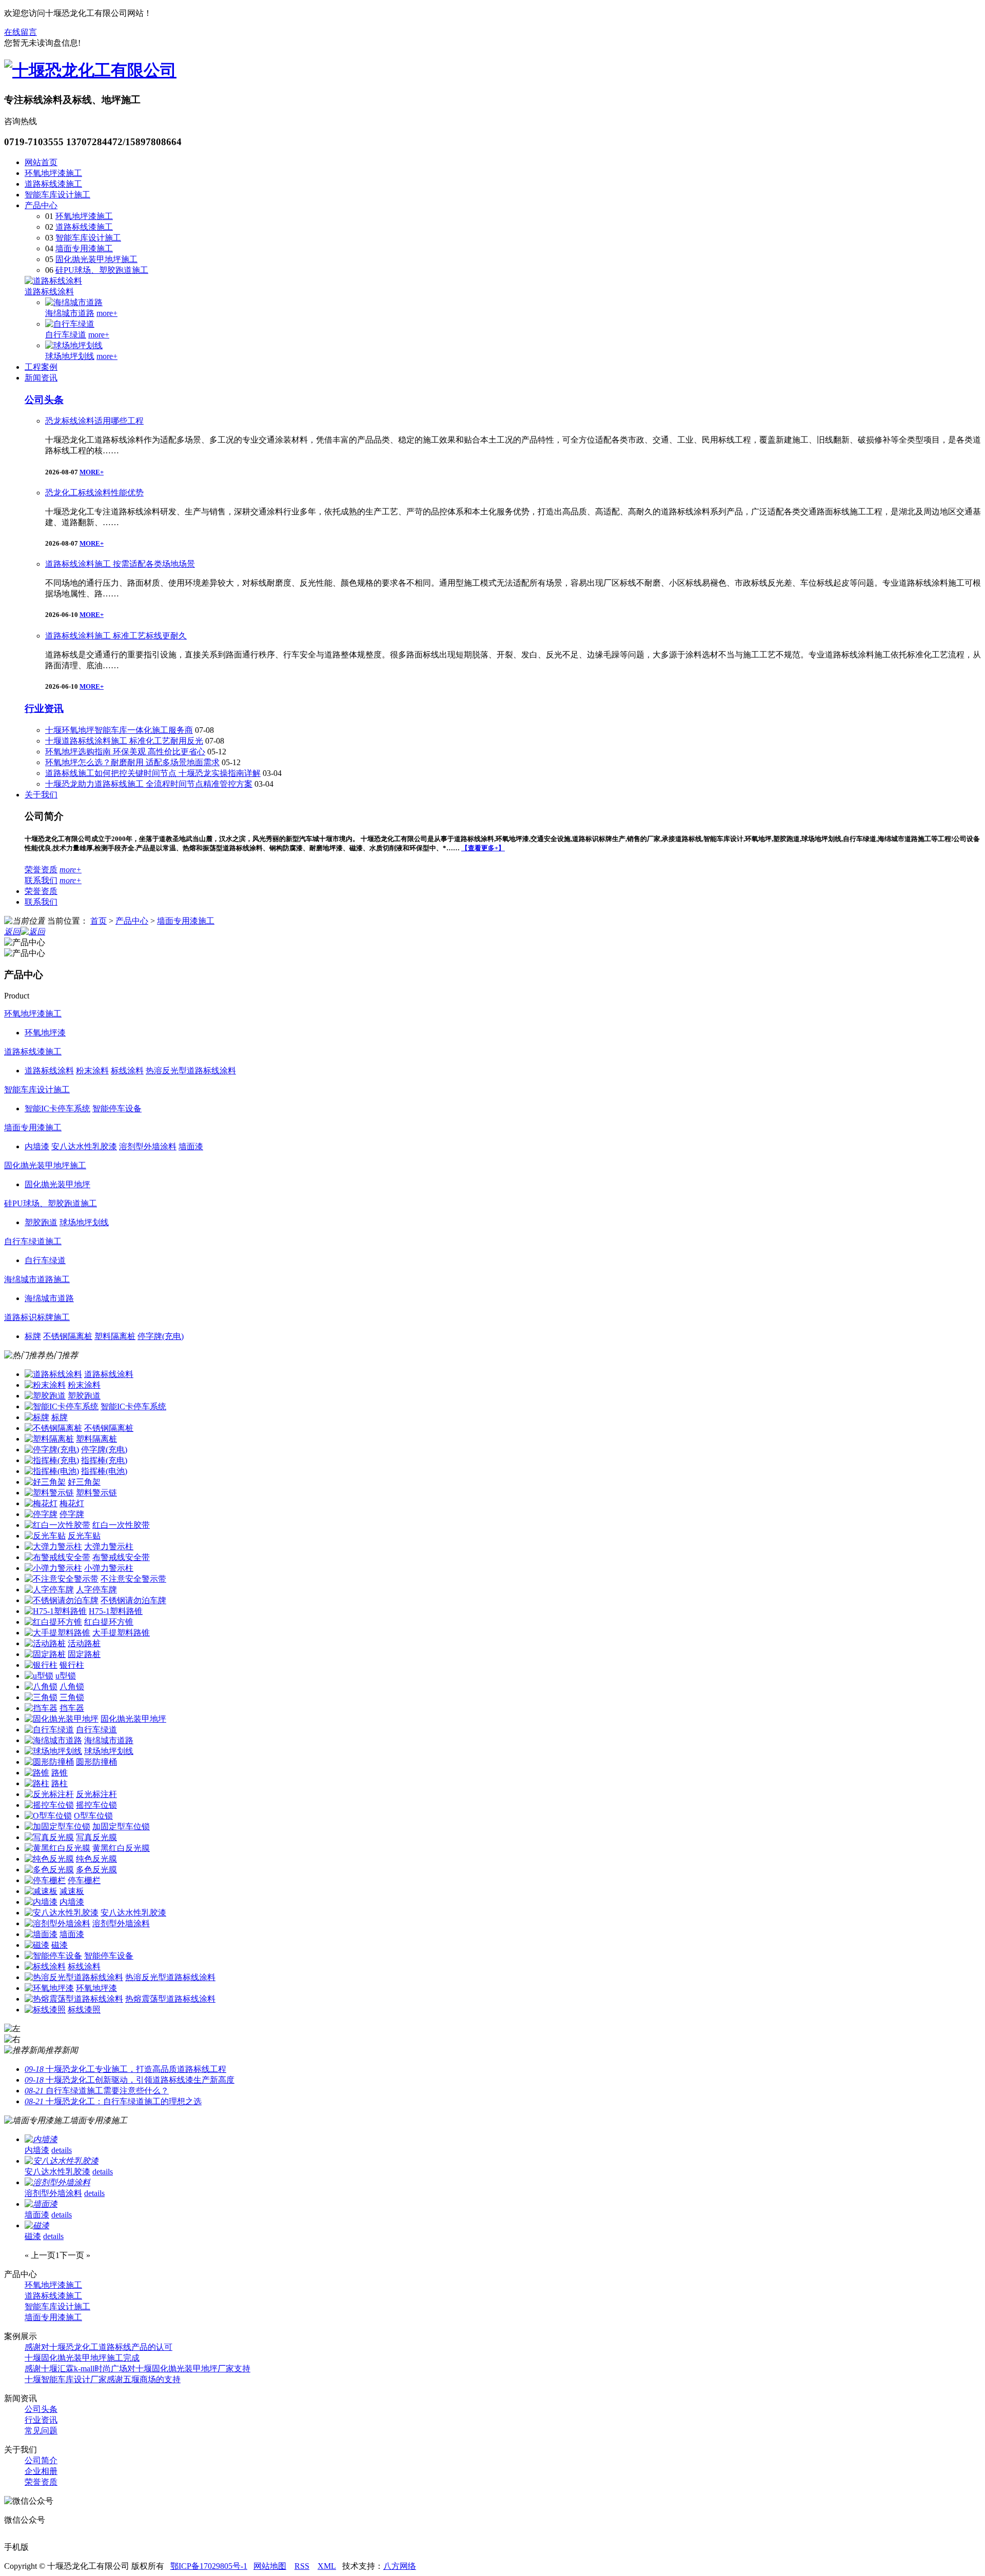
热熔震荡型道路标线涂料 (170, 1999)
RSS (302, 2566)
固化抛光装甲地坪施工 (96, 259)
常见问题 (41, 2431)
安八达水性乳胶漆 (133, 1913)
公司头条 (44, 400)
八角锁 (72, 1686)
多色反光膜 (96, 1870)
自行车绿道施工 (33, 1241)
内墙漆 (72, 1902)
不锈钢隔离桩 (109, 1428)
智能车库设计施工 (57, 195)
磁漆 (60, 1945)
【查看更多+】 (483, 848)
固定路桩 (84, 1654)
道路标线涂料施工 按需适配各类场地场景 (120, 564)
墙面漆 (72, 1934)
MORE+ (92, 472)
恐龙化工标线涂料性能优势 (94, 493)
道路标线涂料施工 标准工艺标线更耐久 (116, 636)
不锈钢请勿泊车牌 (133, 1600)
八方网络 (400, 2566)
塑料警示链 (96, 1493)
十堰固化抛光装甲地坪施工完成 (82, 2358)
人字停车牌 (96, 1590)
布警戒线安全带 (121, 1557)
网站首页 (41, 162)
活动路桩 (84, 1643)
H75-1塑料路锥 (116, 1611)
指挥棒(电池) (104, 1471)
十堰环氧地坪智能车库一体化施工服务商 (119, 730)
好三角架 (84, 1482)
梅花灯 (72, 1503)
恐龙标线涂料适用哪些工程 (94, 421)
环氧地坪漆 (96, 1988)
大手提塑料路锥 (121, 1633)
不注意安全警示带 (133, 1579)
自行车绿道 (66, 335)
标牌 (60, 1417)
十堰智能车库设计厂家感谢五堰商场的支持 (103, 2379)
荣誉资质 (41, 870)
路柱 (60, 1783)
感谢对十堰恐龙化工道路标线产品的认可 (98, 2347)
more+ (107, 313)
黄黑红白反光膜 (121, 1848)
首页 (98, 921)
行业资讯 (44, 708)
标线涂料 (84, 1966)
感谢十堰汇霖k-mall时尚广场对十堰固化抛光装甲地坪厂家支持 (137, 2369)
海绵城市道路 (70, 313)
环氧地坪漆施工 (53, 173)
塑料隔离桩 (96, 1439)
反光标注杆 (96, 1794)
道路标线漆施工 (53, 184)
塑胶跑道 (84, 1396)
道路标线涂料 (49, 292)
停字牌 (72, 1514)
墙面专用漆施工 (84, 248)
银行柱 (72, 1665)
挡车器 (72, 1708)
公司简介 (41, 2460)
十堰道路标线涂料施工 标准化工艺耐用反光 (124, 741)
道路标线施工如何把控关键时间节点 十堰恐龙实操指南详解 (153, 773)
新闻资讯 (41, 378)
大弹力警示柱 (109, 1546)
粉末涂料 (84, 1385)
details (62, 2150)
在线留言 (21, 32)
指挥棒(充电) (104, 1460)
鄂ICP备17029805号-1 (209, 2566)
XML (327, 2566)
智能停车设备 (109, 1956)
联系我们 (41, 880)
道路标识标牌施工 (37, 1317)
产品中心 (41, 205)
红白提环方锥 (109, 1622)
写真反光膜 (96, 1837)
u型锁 (66, 1676)
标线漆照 (84, 2010)
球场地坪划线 (70, 356)
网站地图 (270, 2566)
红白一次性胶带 (121, 1525)
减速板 (72, 1891)
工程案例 (41, 367)
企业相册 (41, 2471)
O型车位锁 (93, 1816)
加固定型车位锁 (121, 1826)
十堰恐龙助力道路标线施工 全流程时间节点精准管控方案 (149, 784)
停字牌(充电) (104, 1450)
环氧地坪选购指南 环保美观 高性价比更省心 (125, 752)
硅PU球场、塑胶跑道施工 (102, 270)
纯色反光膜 (96, 1859)
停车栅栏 (84, 1880)
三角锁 (72, 1697)
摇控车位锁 (96, 1805)
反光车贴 (84, 1536)
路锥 (60, 1773)
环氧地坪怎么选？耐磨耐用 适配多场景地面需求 (132, 762)
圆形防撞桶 (96, 1762)
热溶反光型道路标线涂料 (170, 1977)
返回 (12, 932)
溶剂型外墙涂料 (121, 1923)
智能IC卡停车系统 (133, 1406)
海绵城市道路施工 (37, 1279)
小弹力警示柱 (109, 1568)
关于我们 (41, 795)
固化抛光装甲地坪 (133, 1719)
